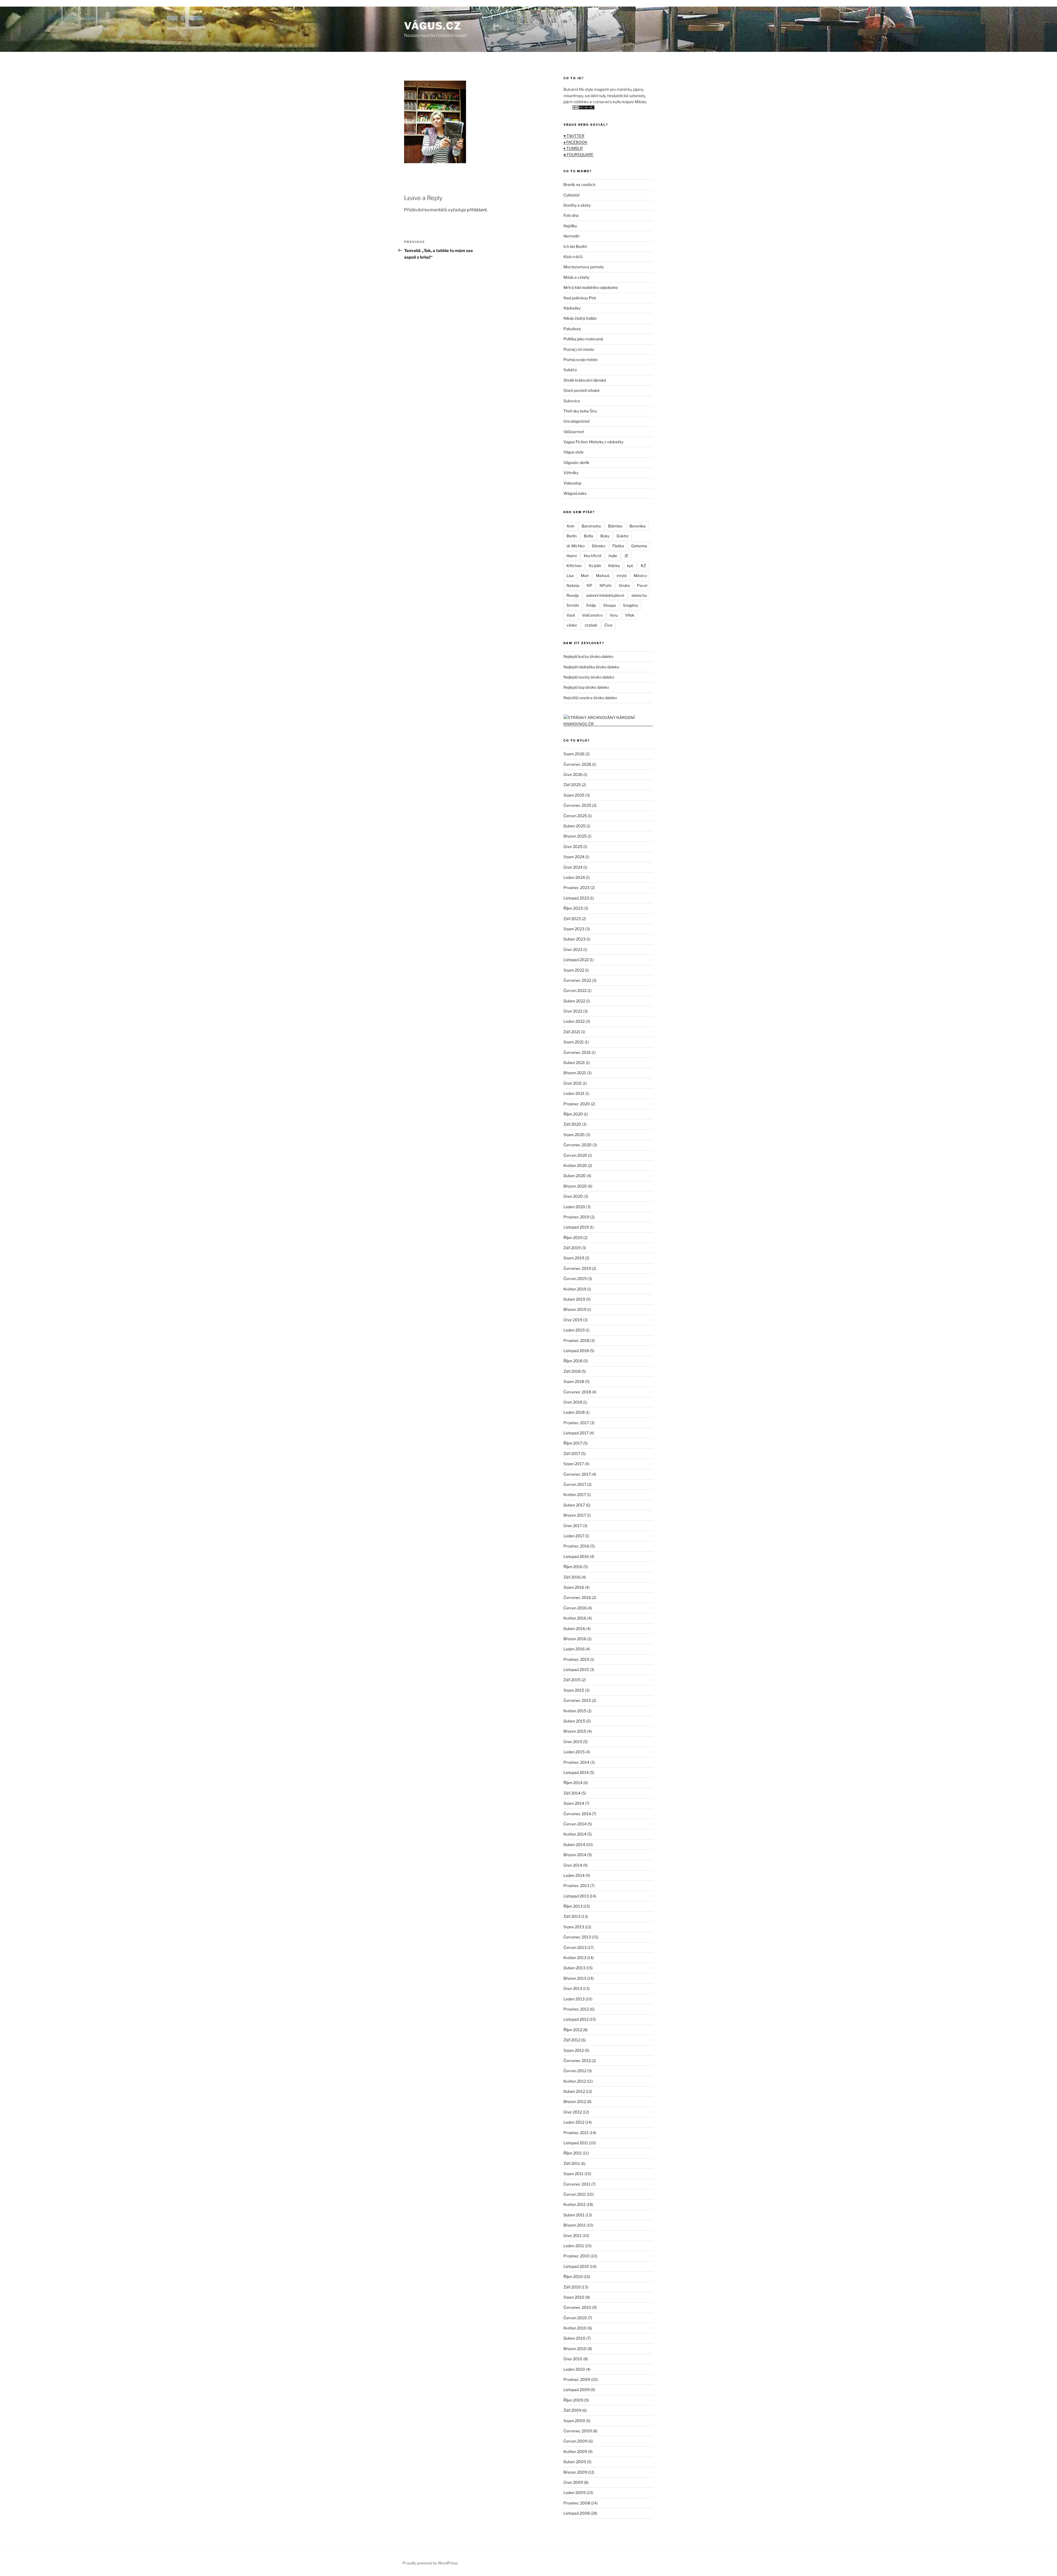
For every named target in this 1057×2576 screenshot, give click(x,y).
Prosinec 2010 (577, 2256)
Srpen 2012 (574, 2050)
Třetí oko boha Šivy (580, 411)
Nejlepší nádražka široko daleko (591, 667)
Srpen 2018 (574, 1381)
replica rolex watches (22, 3)
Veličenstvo (592, 615)
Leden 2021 (574, 1093)
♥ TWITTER (574, 136)
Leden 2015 (574, 1752)
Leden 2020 (574, 1207)
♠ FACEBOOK (575, 142)
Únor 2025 (573, 847)
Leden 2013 (574, 1999)
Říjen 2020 (573, 1114)
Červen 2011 (575, 2194)
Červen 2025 (575, 816)
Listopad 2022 (576, 960)
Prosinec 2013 (576, 1885)
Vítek (630, 615)
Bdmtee (615, 526)
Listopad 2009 (577, 2390)
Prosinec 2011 (576, 2133)
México (640, 575)
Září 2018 (572, 1371)
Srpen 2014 (574, 1803)
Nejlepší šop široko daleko (586, 687)
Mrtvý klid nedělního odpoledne (591, 287)
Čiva (608, 625)
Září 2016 (572, 1577)
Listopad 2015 (576, 1670)
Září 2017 (572, 1454)
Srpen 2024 (574, 857)
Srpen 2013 (574, 1927)
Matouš (603, 575)
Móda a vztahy (576, 277)
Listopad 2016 (576, 1556)
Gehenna (639, 546)
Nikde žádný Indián (580, 318)
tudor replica (57, 3)
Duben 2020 (575, 1176)
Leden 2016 (574, 1649)
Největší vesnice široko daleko (590, 698)
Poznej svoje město (581, 359)
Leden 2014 (574, 1875)
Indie (613, 556)
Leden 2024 (574, 877)
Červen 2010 (575, 2318)
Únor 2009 (573, 2482)
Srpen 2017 (574, 1464)
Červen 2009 (575, 2441)
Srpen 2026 (574, 754)
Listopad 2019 (576, 1227)
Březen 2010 (575, 2349)
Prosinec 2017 (576, 1423)
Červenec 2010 (577, 2307)
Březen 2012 (575, 2101)
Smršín (573, 605)
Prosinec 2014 (576, 1762)
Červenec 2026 (577, 764)
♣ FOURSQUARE (578, 154)
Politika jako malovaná (583, 339)
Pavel (642, 585)
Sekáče (570, 370)
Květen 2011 (575, 2204)
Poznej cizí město (579, 349)
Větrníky (571, 473)
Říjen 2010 (573, 2276)
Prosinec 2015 (576, 1659)
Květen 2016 (575, 1618)
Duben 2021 (574, 1063)
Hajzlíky (570, 226)
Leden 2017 (574, 1536)
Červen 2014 (575, 1824)
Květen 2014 (575, 1834)
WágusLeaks (575, 493)
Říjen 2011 (573, 2153)
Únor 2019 (573, 1320)
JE (626, 556)
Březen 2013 (575, 1978)
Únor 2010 (573, 2359)
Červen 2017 (575, 1484)
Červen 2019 (575, 1279)
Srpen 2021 (574, 1042)
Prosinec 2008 (577, 2503)
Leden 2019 (574, 1330)
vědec (572, 625)
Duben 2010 (574, 2338)
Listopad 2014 (576, 1772)
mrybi (622, 575)
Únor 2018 (573, 1402)
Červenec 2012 (577, 2060)
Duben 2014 (574, 1845)
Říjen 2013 (573, 1906)
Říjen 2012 (573, 2030)
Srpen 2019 (574, 1258)
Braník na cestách (579, 184)
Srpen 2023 (574, 929)
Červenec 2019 (577, 1268)
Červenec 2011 (577, 2184)
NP (589, 585)
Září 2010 (572, 2287)
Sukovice (572, 401)
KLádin (595, 566)
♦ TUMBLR (573, 148)
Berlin (572, 536)
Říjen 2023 (573, 908)
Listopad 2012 (576, 2019)
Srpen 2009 (574, 2421)
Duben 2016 (574, 1629)
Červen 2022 (575, 990)
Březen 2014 (575, 1855)
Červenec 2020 (577, 1145)
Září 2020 (572, 1124)
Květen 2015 (575, 1711)
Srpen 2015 (574, 1690)
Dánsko (599, 546)
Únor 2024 (573, 867)
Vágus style (574, 452)
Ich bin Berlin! (575, 246)
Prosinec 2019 (576, 1217)
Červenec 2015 (577, 1700)
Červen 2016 (575, 1608)
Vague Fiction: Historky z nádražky (593, 442)
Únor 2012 (573, 2112)
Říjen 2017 (573, 1443)
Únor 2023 (573, 949)
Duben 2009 (575, 2462)
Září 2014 (572, 1793)
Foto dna (571, 215)
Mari (585, 575)
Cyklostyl (571, 195)
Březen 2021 (575, 1073)
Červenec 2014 (577, 1814)
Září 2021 (572, 1032)
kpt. (630, 566)
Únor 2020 (573, 1196)
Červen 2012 (575, 2071)
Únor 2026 (573, 774)
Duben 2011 (574, 2215)
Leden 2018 (574, 1412)
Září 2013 (572, 1916)
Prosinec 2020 (577, 1104)
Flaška (618, 546)
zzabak (591, 625)
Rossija (573, 595)
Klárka (614, 566)
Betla (589, 536)
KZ (643, 566)
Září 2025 (572, 785)
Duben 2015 (574, 1721)
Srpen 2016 (574, 1587)
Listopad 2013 (576, 1896)
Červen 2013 (575, 1947)
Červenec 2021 (577, 1052)
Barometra (591, 526)
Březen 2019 (575, 1309)
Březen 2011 (575, 2225)
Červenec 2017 (577, 1474)
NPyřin (606, 585)
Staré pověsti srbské (581, 390)
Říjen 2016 (573, 1567)
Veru (614, 615)
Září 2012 (572, 2040)
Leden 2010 (574, 2369)
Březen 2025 (575, 836)
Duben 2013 (574, 1968)
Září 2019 (572, 1248)
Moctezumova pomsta (584, 267)
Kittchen (574, 566)
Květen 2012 (575, 2081)
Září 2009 (572, 2410)
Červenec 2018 (577, 1392)
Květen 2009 (575, 2451)
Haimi (572, 556)
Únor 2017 (573, 1526)
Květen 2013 (575, 1958)
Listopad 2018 (576, 1351)
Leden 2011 (574, 2246)
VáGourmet (574, 432)
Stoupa (609, 605)
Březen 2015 (575, 1731)
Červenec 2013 (577, 1937)
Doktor (623, 536)
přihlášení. (477, 210)
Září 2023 (572, 919)
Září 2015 (572, 1680)
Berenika (638, 526)
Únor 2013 (573, 1988)
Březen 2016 (575, 1639)
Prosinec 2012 (576, 2009)
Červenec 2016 (577, 1597)
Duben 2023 (574, 939)
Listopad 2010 (576, 2266)
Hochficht (593, 556)
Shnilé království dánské (585, 380)
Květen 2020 (575, 1165)
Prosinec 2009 (577, 2379)
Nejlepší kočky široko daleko (588, 656)
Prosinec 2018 (576, 1340)
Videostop (572, 483)
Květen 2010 (575, 2328)
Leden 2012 (574, 2122)
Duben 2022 (574, 1001)
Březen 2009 (575, 2472)
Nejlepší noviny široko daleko (589, 677)
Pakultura (572, 329)
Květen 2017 (575, 1495)
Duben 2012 (574, 2091)
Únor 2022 (573, 1011)
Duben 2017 (574, 1505)
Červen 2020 (575, 1155)
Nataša (573, 585)
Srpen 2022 (574, 970)
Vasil (571, 615)
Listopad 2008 (577, 2513)
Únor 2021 (573, 1083)
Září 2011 (572, 2163)
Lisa (570, 575)
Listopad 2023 (576, 898)
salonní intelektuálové (605, 595)
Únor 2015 (573, 1742)
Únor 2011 (573, 2235)
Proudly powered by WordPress (430, 2563)
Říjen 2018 (573, 1361)
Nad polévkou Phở (580, 298)
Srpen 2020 (574, 1135)
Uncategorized (576, 421)
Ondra (624, 585)
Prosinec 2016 (576, 1546)
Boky (605, 536)
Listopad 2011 (576, 2143)
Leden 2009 (574, 2492)
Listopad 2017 (576, 1433)
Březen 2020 (575, 1186)
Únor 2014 (573, 1865)
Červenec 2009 (578, 2431)
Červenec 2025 (577, 805)
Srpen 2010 (574, 2297)
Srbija (591, 605)
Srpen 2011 (574, 2174)
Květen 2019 (575, 1289)
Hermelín (571, 236)
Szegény (630, 605)
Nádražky (572, 308)
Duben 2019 (574, 1299)
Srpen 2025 (574, 795)
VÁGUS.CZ (433, 26)
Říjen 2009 (573, 2400)
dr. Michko (576, 546)
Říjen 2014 (573, 1783)
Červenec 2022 (577, 980)
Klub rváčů (573, 257)
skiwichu (639, 595)
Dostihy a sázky (577, 205)
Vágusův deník (576, 462)
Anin (570, 526)
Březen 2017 (575, 1515)
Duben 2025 (574, 826)
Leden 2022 (574, 1021)
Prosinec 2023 (577, 888)
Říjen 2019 (573, 1238)
